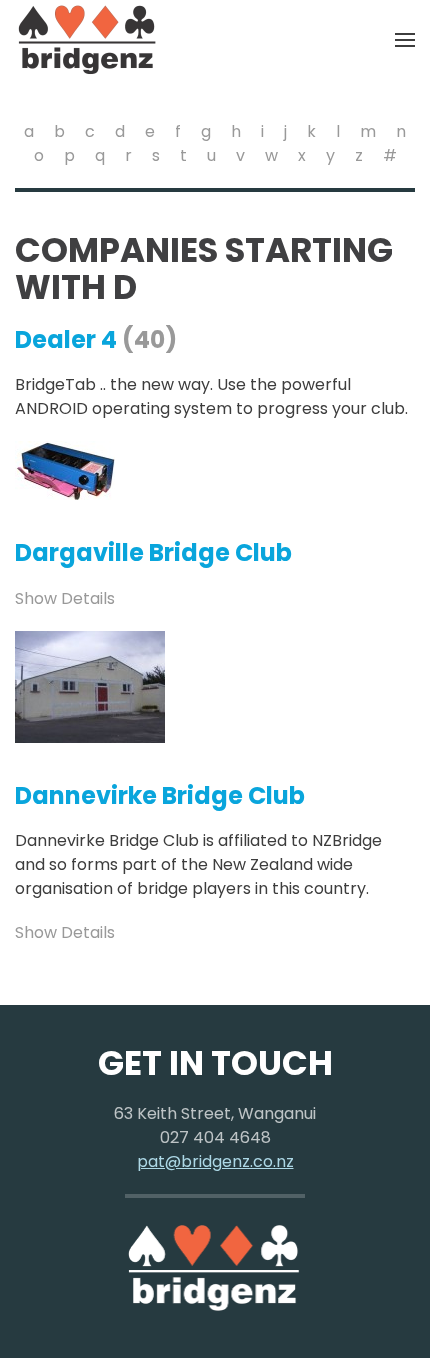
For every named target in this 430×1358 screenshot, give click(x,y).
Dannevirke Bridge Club (160, 795)
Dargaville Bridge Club (153, 552)
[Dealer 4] (65, 469)
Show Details (65, 598)
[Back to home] (88, 40)
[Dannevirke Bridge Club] (90, 685)
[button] (405, 40)
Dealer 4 (66, 339)
